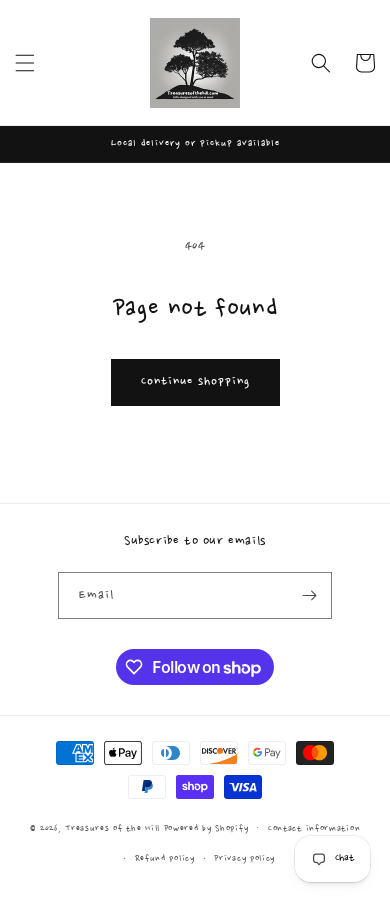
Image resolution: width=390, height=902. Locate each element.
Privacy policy (244, 858)
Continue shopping (195, 381)
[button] (25, 63)
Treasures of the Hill (112, 827)
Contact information (314, 828)
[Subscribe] (309, 595)
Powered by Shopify (206, 827)
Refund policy (165, 858)
